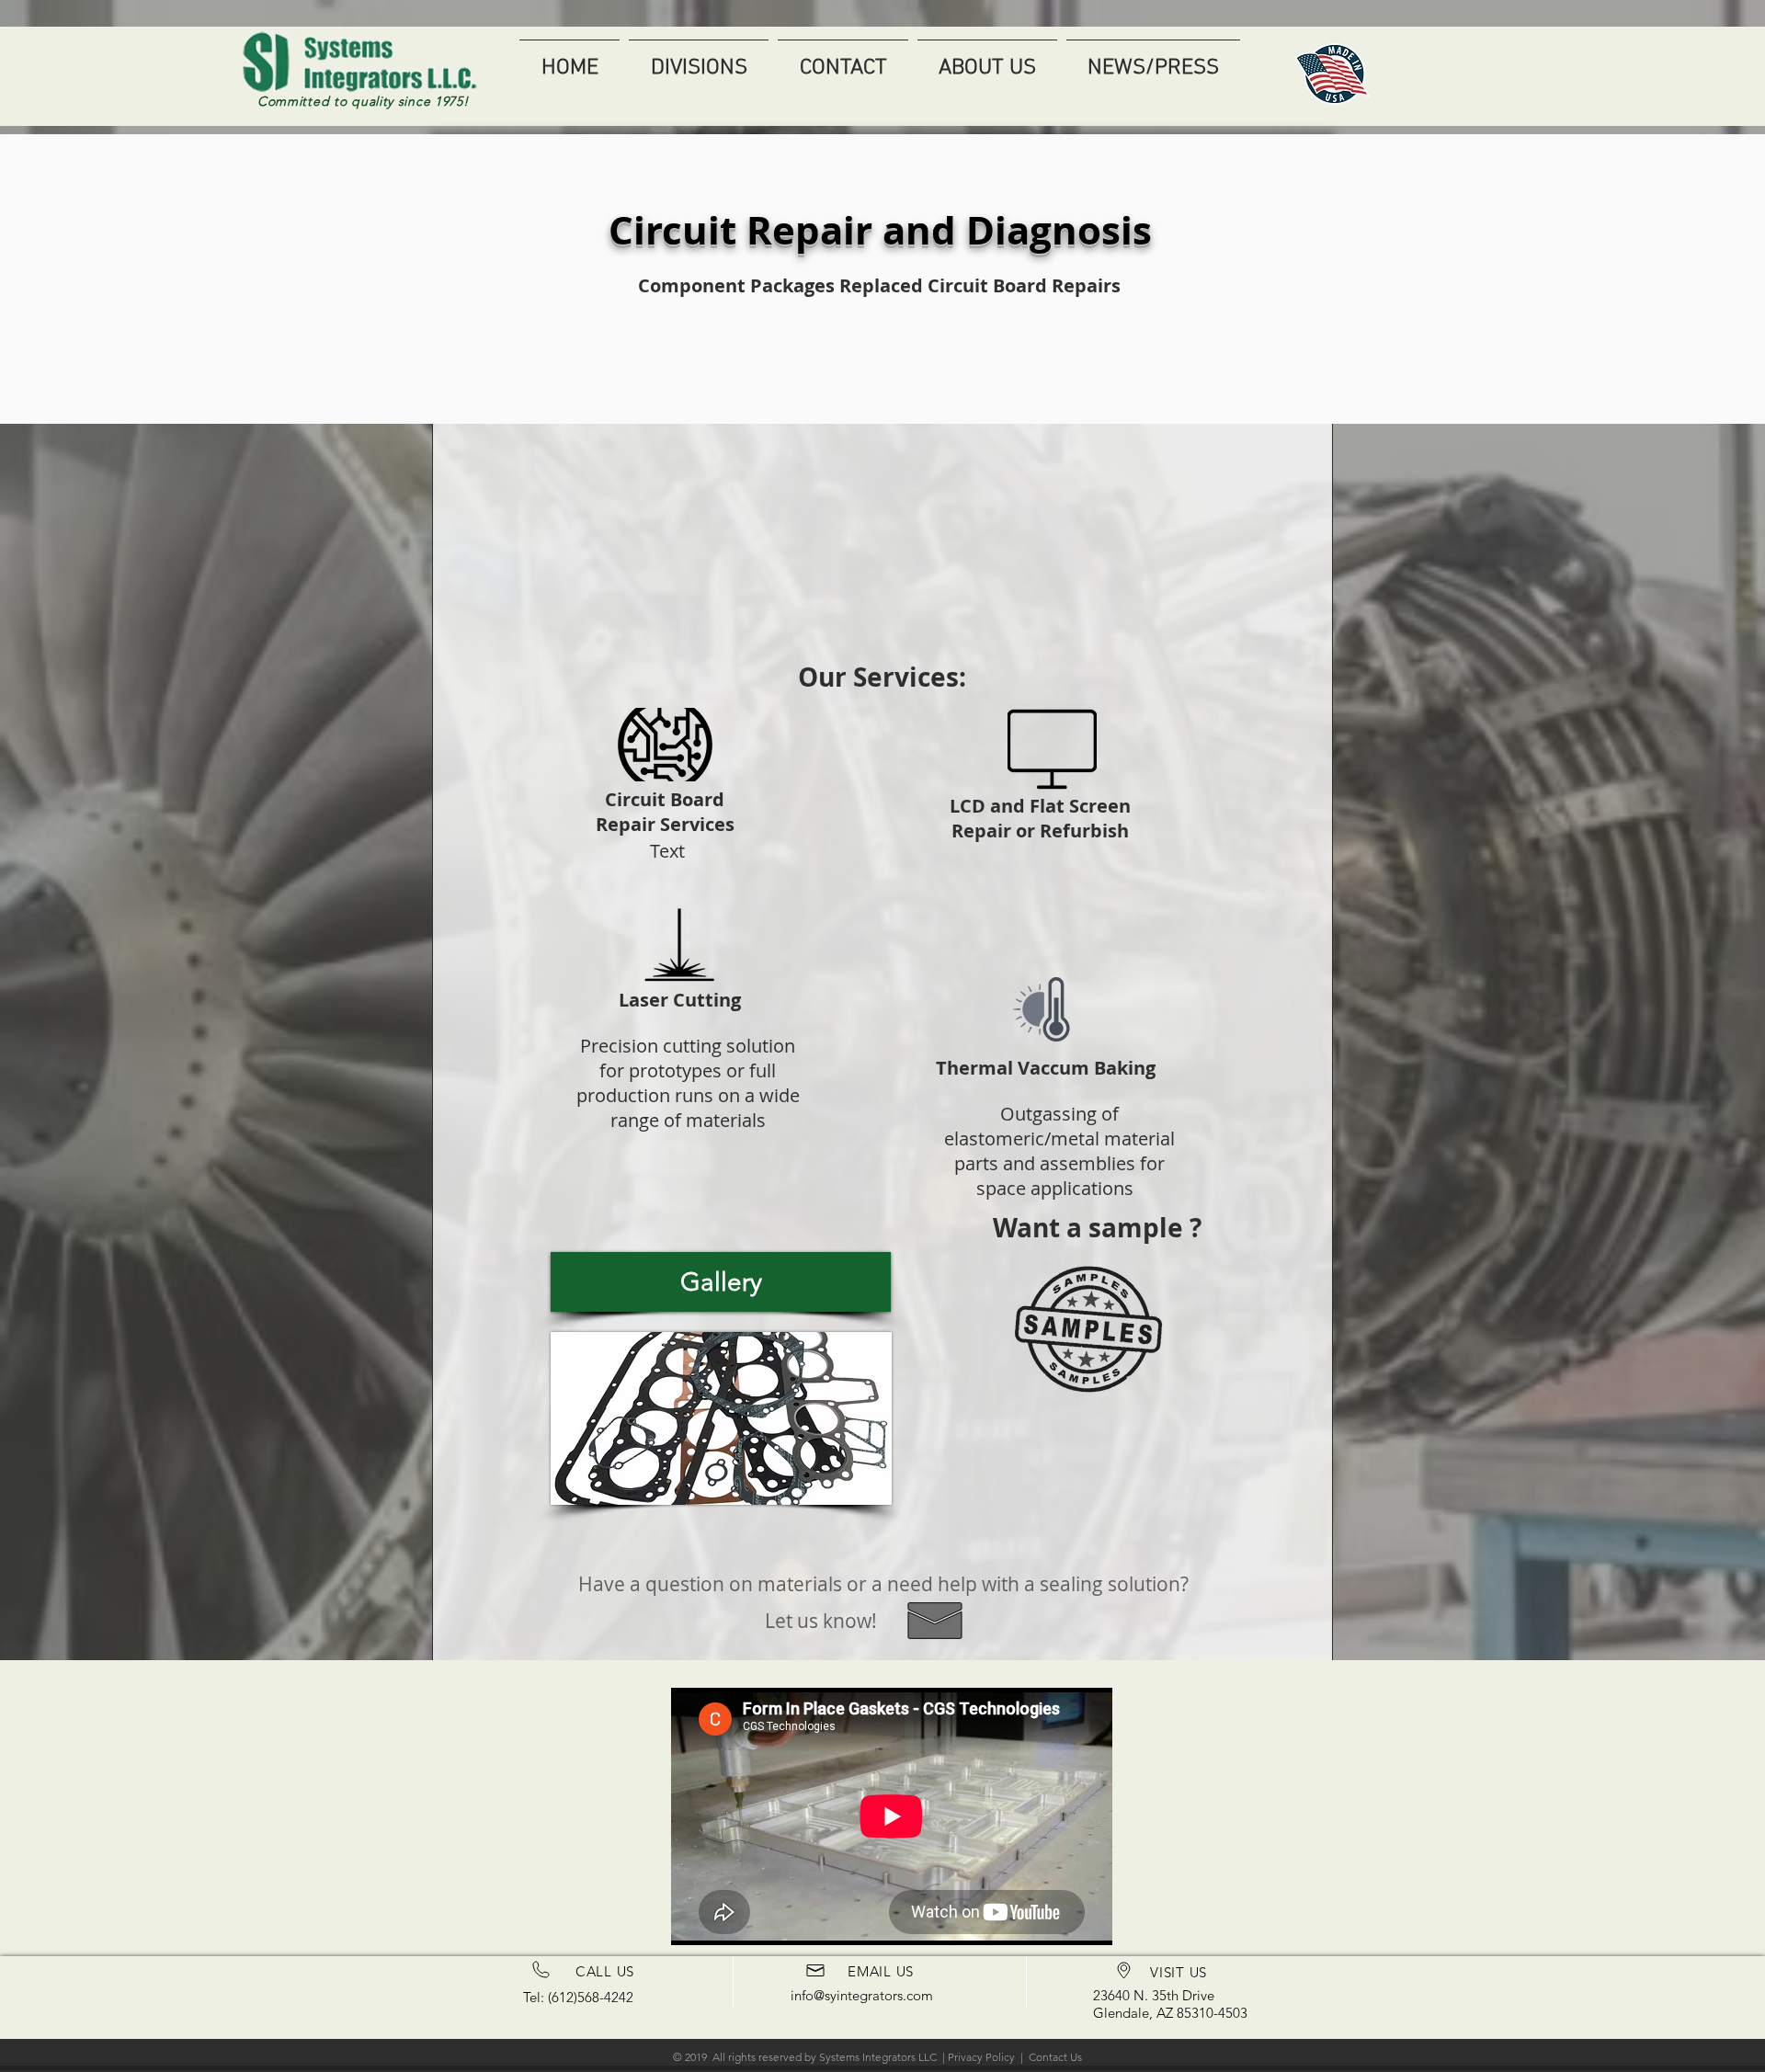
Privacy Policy (981, 2057)
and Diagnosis (1012, 230)
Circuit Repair (740, 230)
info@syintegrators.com (862, 1995)
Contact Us (1055, 2057)
